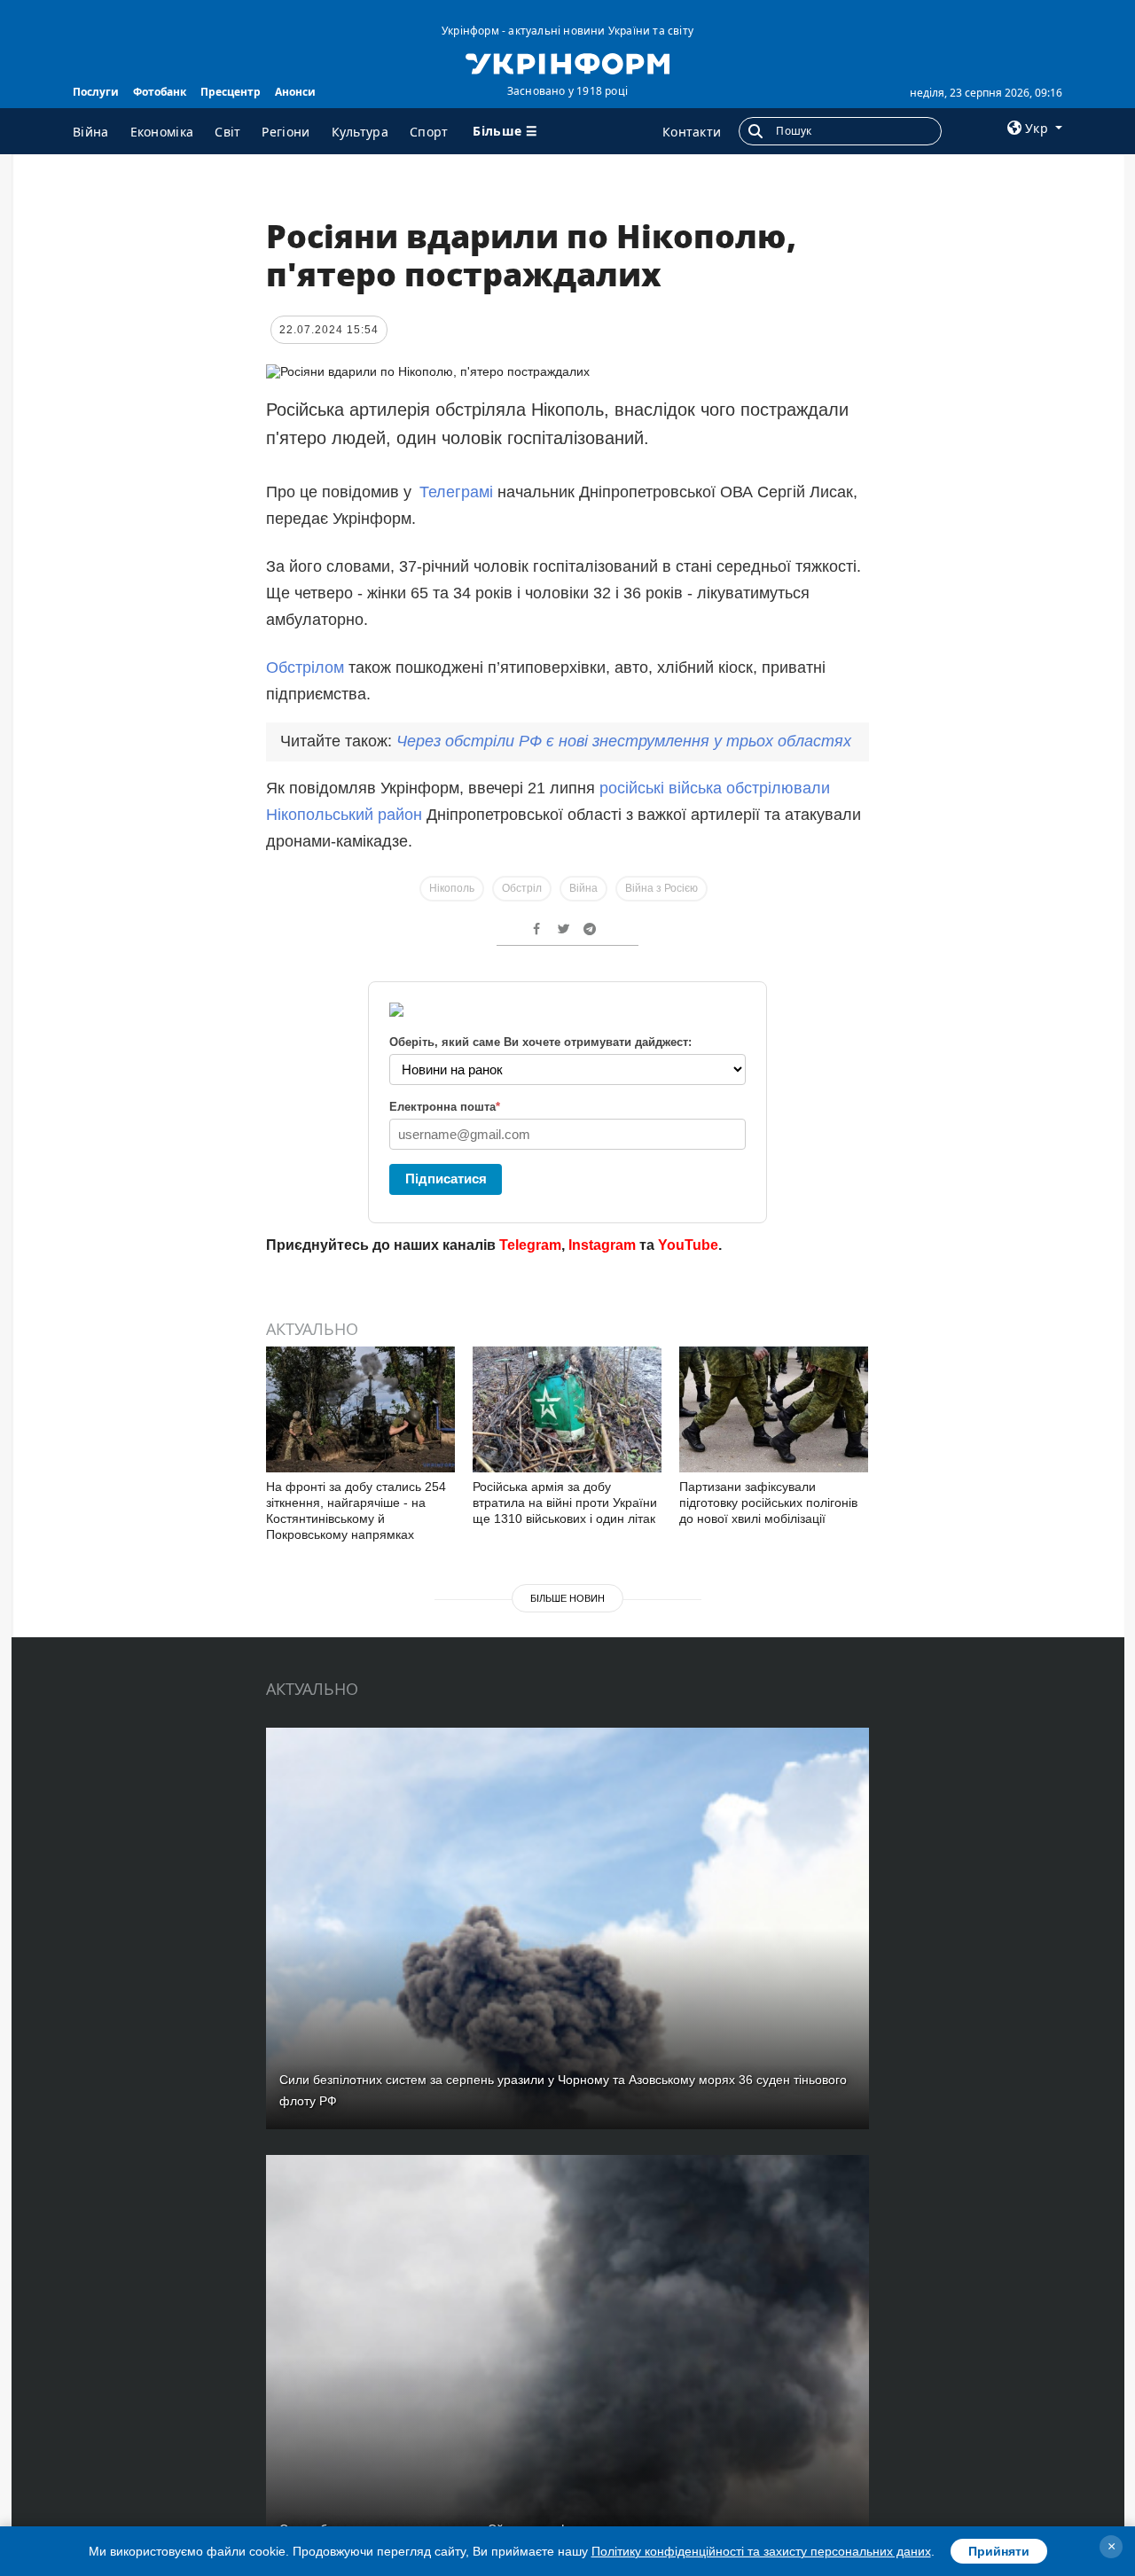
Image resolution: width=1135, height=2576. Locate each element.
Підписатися (446, 1179)
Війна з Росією (661, 888)
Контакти (692, 132)
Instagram (602, 1245)
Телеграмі (458, 492)
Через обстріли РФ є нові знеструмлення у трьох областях (624, 741)
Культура (360, 132)
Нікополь (452, 888)
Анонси (295, 92)
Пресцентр (231, 92)
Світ (227, 132)
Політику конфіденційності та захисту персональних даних (761, 2551)
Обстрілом (305, 667)
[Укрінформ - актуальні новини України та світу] (567, 62)
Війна (91, 132)
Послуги (96, 92)
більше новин (567, 1598)
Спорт (429, 132)
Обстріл (522, 888)
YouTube (688, 1245)
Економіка (162, 132)
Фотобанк (160, 92)
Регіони (286, 132)
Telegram (530, 1245)
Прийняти (999, 2551)
